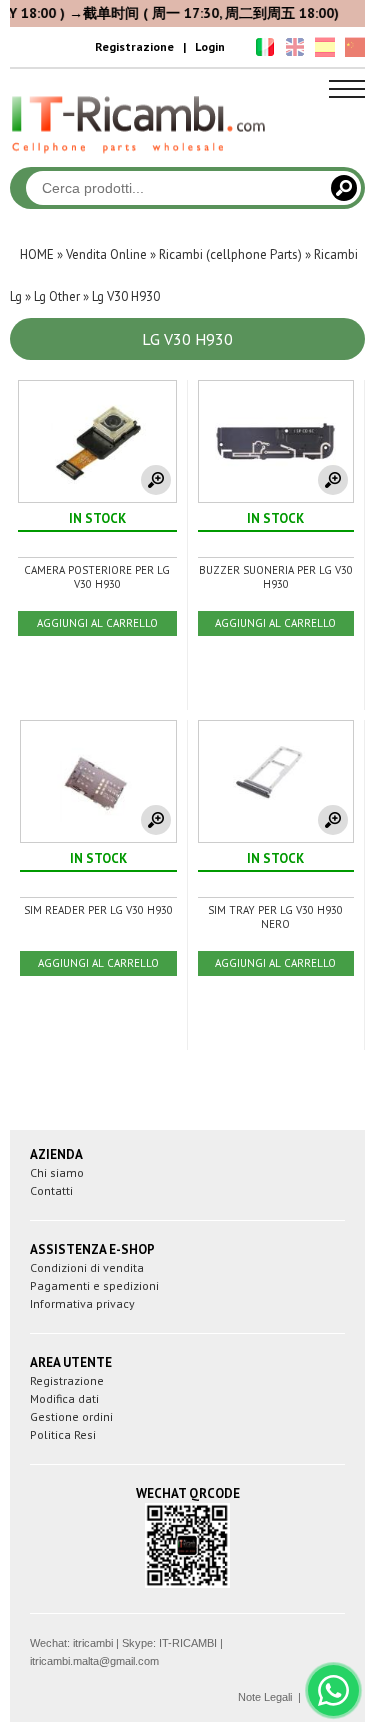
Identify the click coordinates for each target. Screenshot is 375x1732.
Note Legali (265, 1697)
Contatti (51, 1190)
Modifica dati (64, 1398)
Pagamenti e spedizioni (94, 1285)
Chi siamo (57, 1172)
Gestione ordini (71, 1416)
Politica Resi (63, 1434)
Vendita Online (106, 254)
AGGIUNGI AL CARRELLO (97, 623)
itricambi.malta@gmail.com (94, 1661)
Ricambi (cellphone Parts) (230, 254)
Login (210, 46)
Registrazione (134, 46)
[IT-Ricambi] (140, 158)
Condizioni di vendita (87, 1267)
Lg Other (57, 296)
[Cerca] (344, 188)
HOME (37, 254)
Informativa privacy (82, 1303)
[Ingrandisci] (156, 480)
